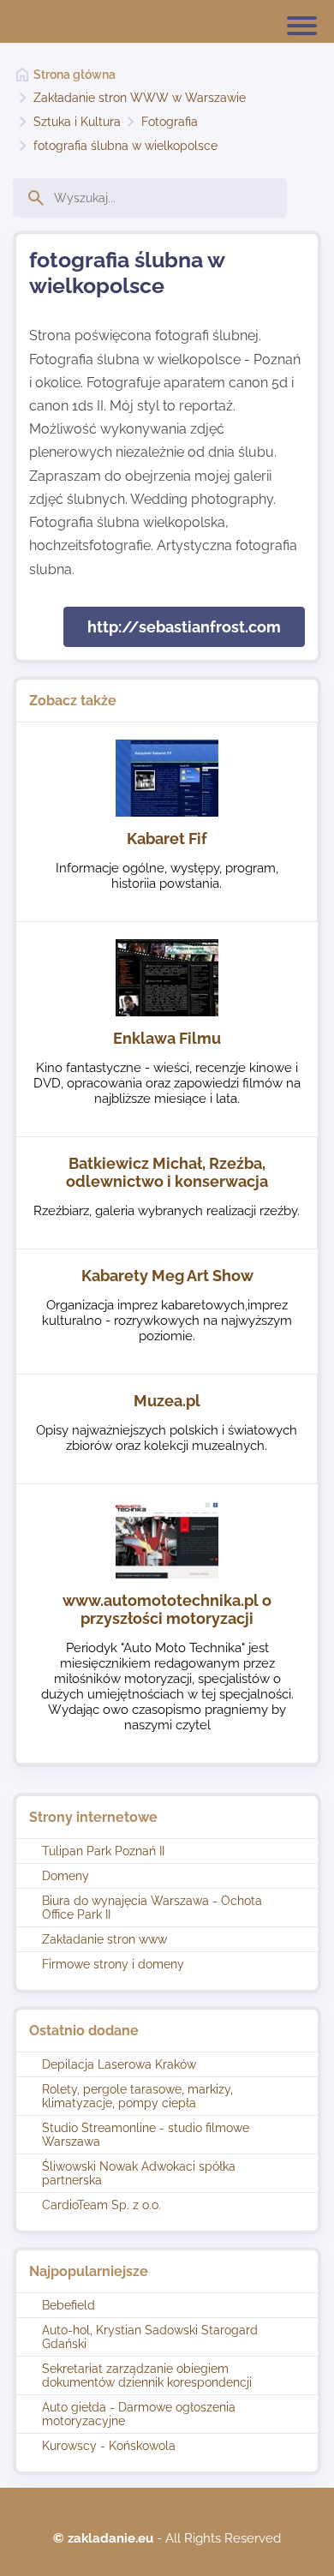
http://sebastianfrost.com (184, 627)
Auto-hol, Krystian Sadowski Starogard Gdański (150, 2337)
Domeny (66, 1876)
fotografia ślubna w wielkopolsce (125, 146)
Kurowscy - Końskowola (109, 2446)
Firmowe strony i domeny (113, 1964)
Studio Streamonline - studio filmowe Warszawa (146, 2135)
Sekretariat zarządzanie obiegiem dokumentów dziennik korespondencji (147, 2375)
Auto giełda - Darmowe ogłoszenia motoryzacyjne (139, 2414)
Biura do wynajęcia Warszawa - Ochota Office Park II (152, 1908)
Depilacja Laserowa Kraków (119, 2064)
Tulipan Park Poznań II (103, 1851)
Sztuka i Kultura (77, 122)
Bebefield (69, 2305)
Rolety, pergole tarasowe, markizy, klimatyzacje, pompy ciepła (137, 2096)
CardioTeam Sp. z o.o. (101, 2205)
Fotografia (170, 122)
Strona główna (75, 75)
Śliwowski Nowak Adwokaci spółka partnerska (139, 2173)
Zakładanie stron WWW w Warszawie (140, 98)
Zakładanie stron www (104, 1939)
